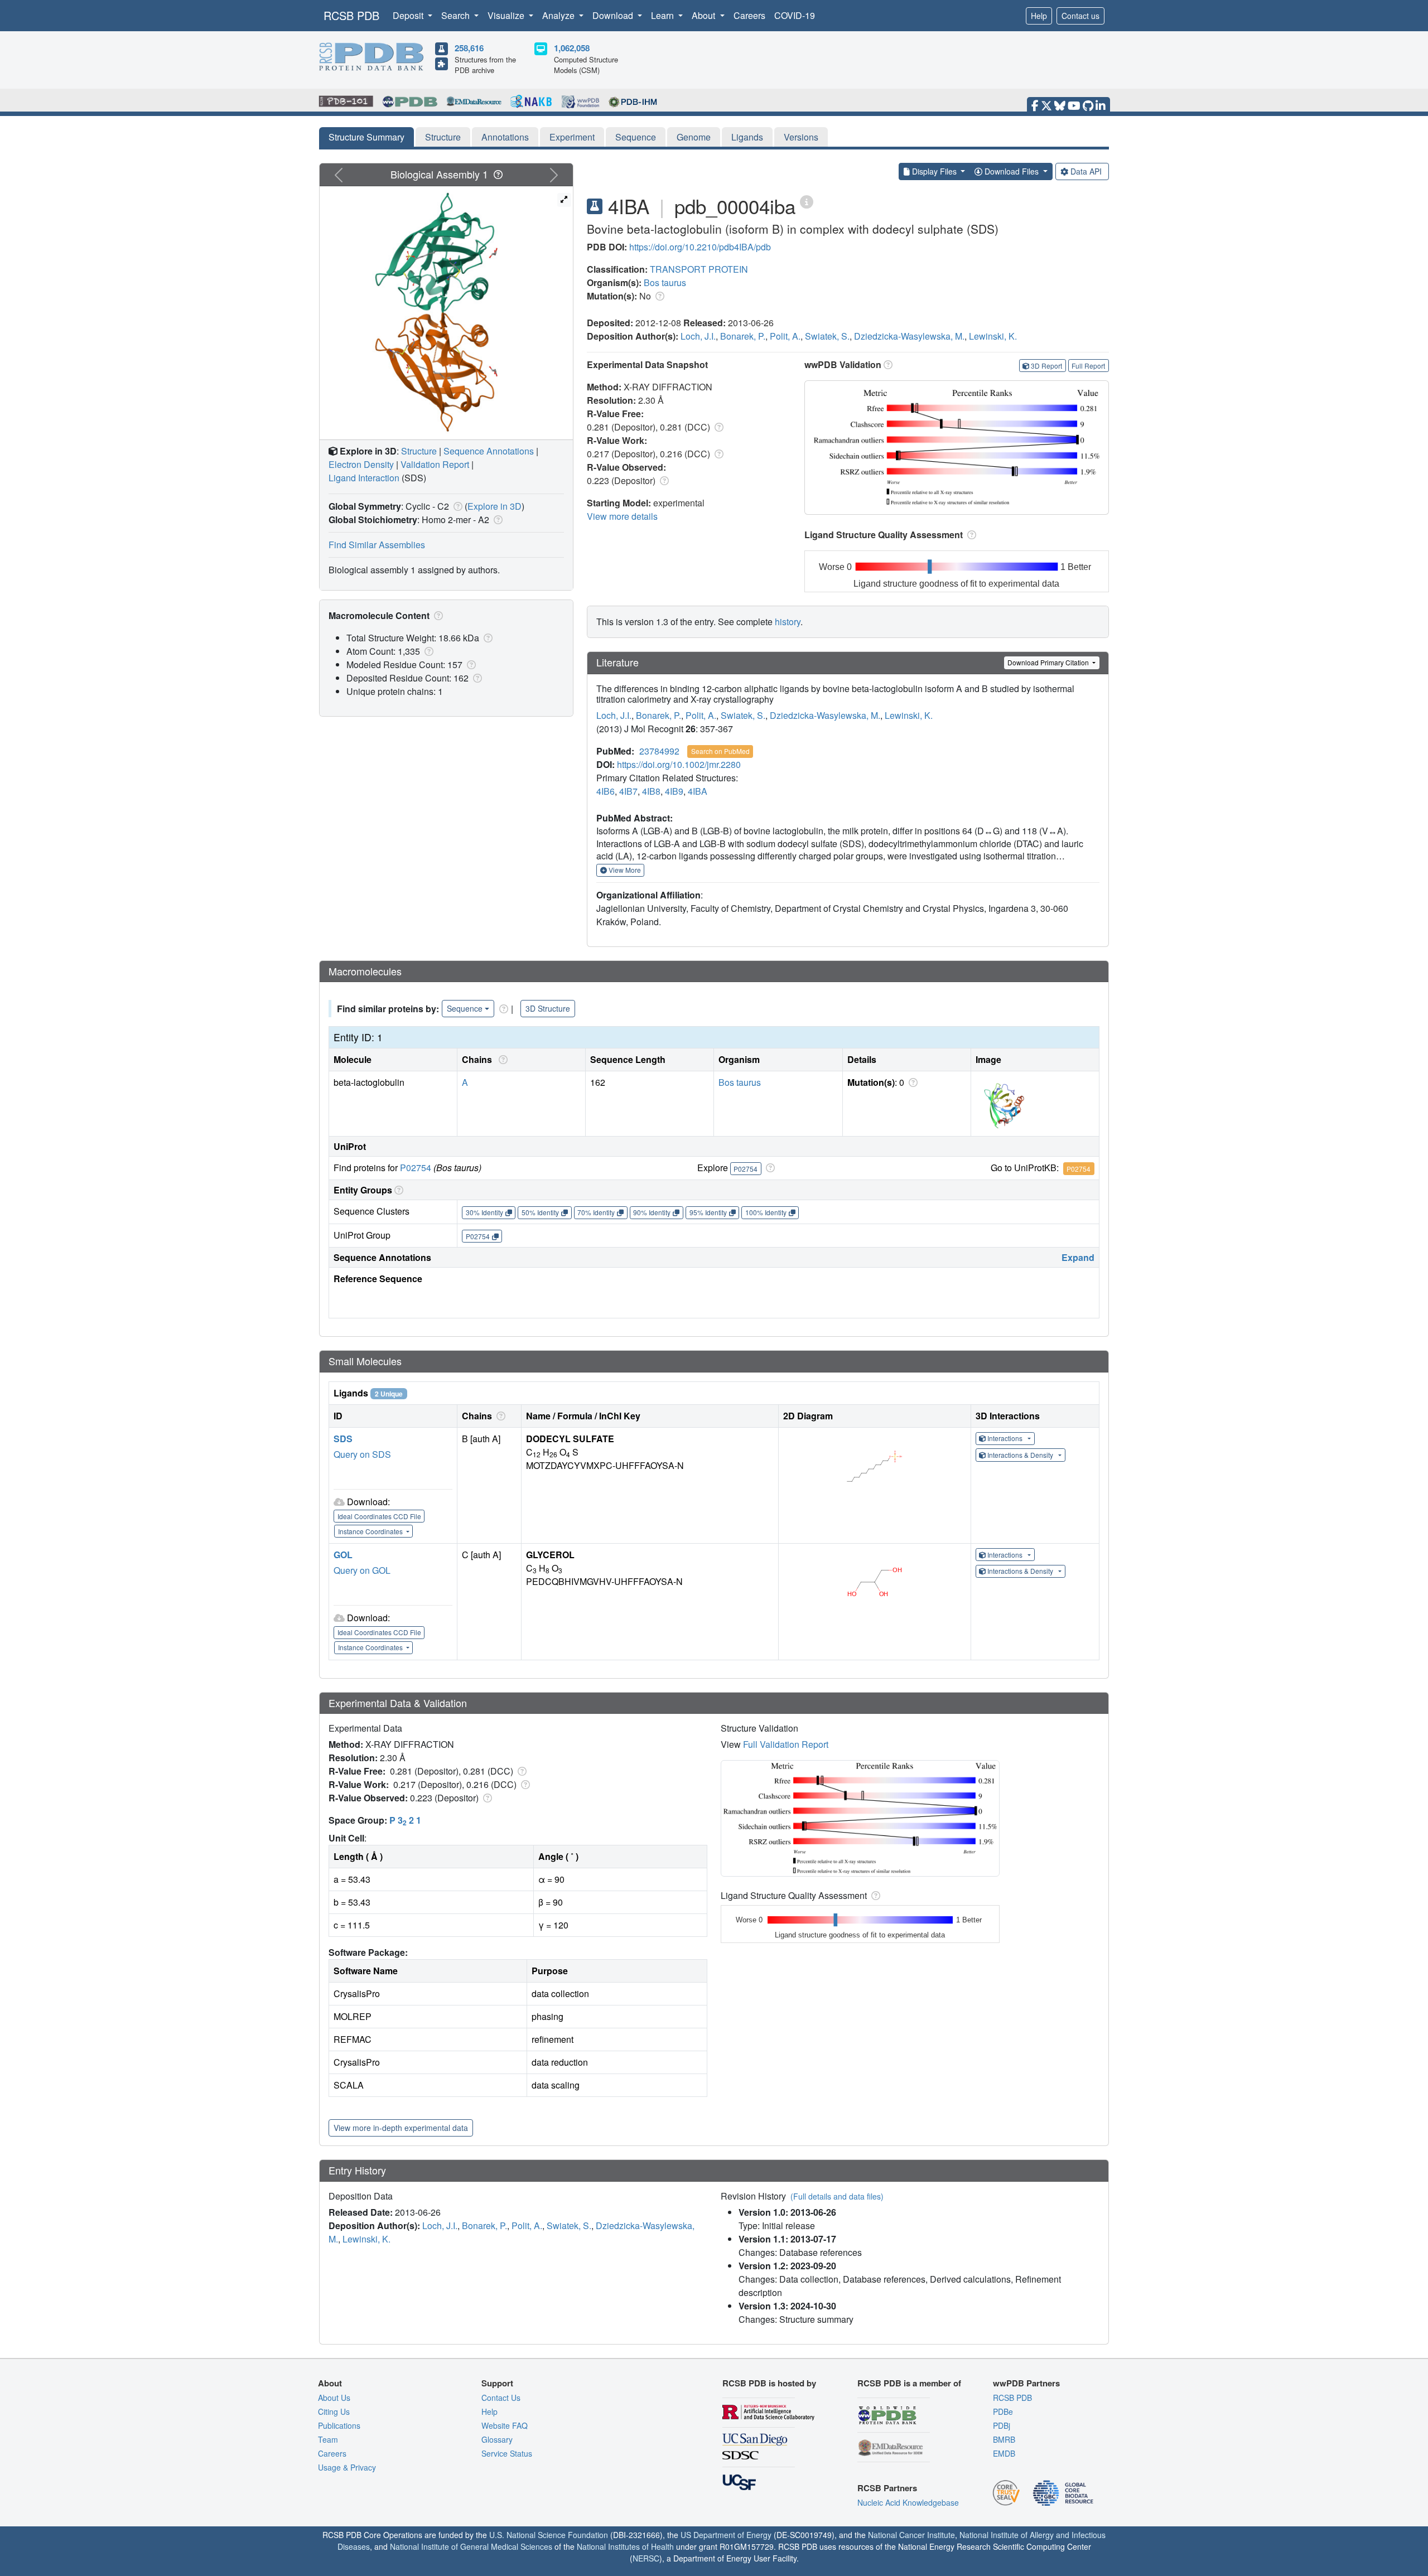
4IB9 (674, 791)
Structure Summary (366, 137)
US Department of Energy (726, 2535)
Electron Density (361, 464)
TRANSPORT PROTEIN (699, 269)
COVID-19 (795, 15)
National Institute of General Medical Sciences (471, 2546)
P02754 (416, 1168)
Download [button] (614, 15)
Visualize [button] (507, 15)
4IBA (698, 791)
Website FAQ (505, 2425)
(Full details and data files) (837, 2196)
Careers (749, 15)
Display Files (934, 171)
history (788, 622)
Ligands (747, 137)
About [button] (705, 15)
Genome (694, 137)
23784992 (659, 751)
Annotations (505, 137)
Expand (1078, 1257)
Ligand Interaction (364, 478)
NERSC (646, 2558)
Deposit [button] (409, 15)
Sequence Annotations (489, 451)
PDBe (1003, 2411)
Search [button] (457, 15)
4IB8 (651, 791)
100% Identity (766, 1212)
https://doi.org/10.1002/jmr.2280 (679, 764)
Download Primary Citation (1049, 662)
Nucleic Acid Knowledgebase (908, 2502)
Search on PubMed (720, 751)
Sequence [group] (465, 1008)
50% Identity (540, 1212)
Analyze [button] (559, 15)
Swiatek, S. (827, 336)
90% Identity (652, 1212)
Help (1039, 16)
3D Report (1046, 366)
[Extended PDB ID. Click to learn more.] (807, 201)
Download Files (1012, 171)
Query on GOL (362, 1570)
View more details (622, 516)
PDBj (1002, 2425)
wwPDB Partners (1026, 2383)
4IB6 (606, 791)
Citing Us (334, 2411)
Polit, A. (785, 336)
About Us (334, 2398)
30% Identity (484, 1212)
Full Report (1088, 366)
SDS (343, 1439)
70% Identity (596, 1212)
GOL (343, 1555)
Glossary (497, 2439)
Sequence (636, 137)
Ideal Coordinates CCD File (379, 1516)
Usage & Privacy (347, 2467)
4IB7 (628, 791)
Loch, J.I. (698, 336)
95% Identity (708, 1212)
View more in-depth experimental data (401, 2128)
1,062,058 (572, 48)
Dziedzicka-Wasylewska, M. (909, 336)
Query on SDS (362, 1454)
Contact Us (501, 2398)
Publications (339, 2425)
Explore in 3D (495, 506)
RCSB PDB (351, 15)
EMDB (1004, 2453)
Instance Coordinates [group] (371, 1531)
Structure (443, 137)
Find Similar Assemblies (377, 545)
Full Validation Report (786, 1744)
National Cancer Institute (911, 2535)
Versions (801, 137)
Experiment (572, 137)
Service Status (507, 2453)
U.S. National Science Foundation (549, 2535)
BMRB (1004, 2439)
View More (624, 870)
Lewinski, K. (993, 336)
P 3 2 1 (405, 1820)
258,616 (469, 48)
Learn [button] (664, 15)
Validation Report (435, 464)
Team (328, 2439)
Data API (1086, 171)
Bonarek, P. (743, 336)
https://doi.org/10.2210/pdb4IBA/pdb (700, 247)
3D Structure (548, 1008)
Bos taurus (665, 282)
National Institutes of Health (625, 2546)
